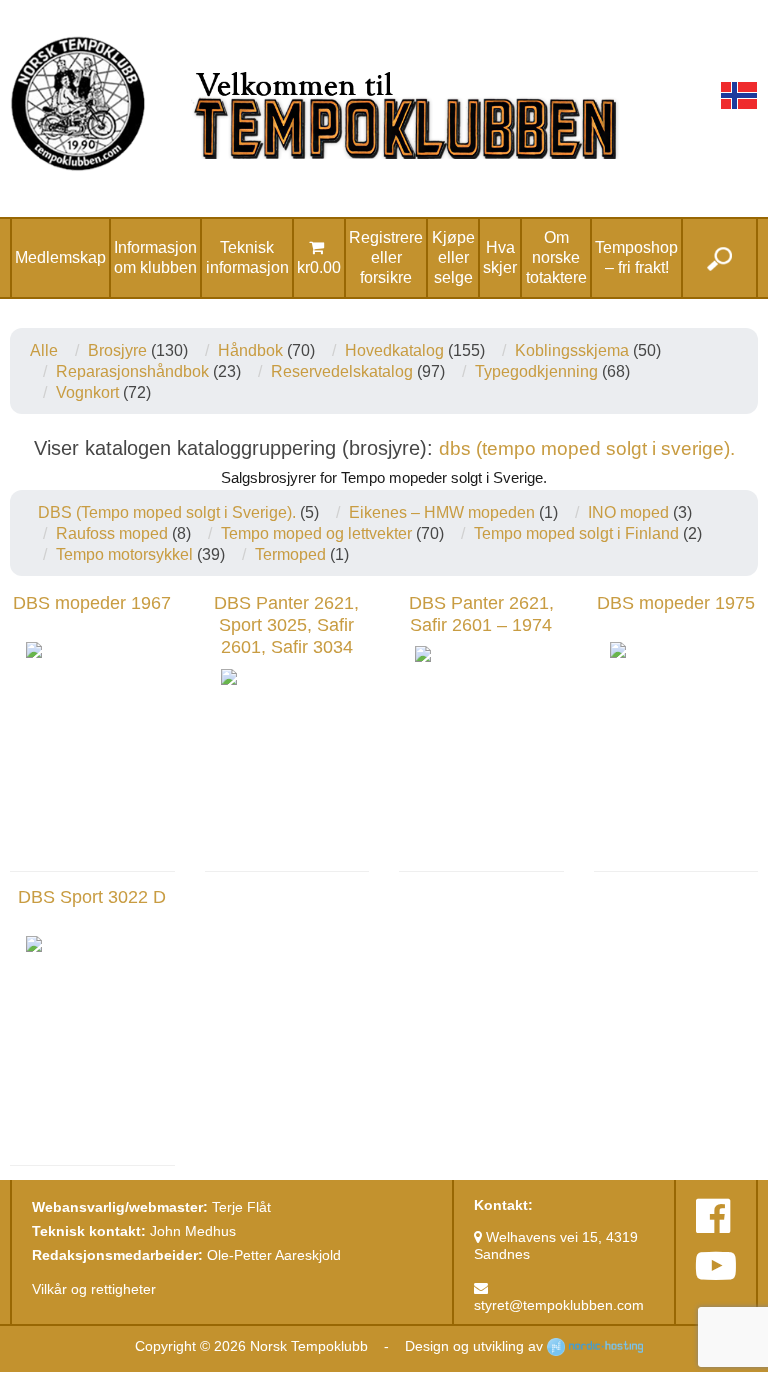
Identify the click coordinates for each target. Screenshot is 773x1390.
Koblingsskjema (572, 350)
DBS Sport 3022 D (92, 897)
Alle (44, 350)
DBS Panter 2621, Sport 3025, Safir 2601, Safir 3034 (286, 625)
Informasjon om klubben (155, 257)
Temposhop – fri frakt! (636, 257)
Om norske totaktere (556, 257)
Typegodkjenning (536, 371)
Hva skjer (500, 257)
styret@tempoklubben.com (559, 1305)
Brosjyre (117, 350)
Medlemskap (60, 257)
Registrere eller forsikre (386, 257)
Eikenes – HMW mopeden (442, 512)
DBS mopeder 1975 (676, 603)
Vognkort (87, 392)
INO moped (628, 512)
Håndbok (250, 350)
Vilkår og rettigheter (94, 1289)
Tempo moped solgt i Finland (576, 533)
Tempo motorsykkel (124, 554)
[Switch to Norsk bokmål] (739, 95)
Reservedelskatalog (342, 371)
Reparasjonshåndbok (132, 371)
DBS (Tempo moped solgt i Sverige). (167, 512)
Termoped (290, 554)
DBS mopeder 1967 (92, 603)
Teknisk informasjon (247, 257)
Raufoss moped (112, 533)
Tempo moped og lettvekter (316, 533)
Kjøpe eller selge (453, 257)
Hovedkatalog (394, 350)
